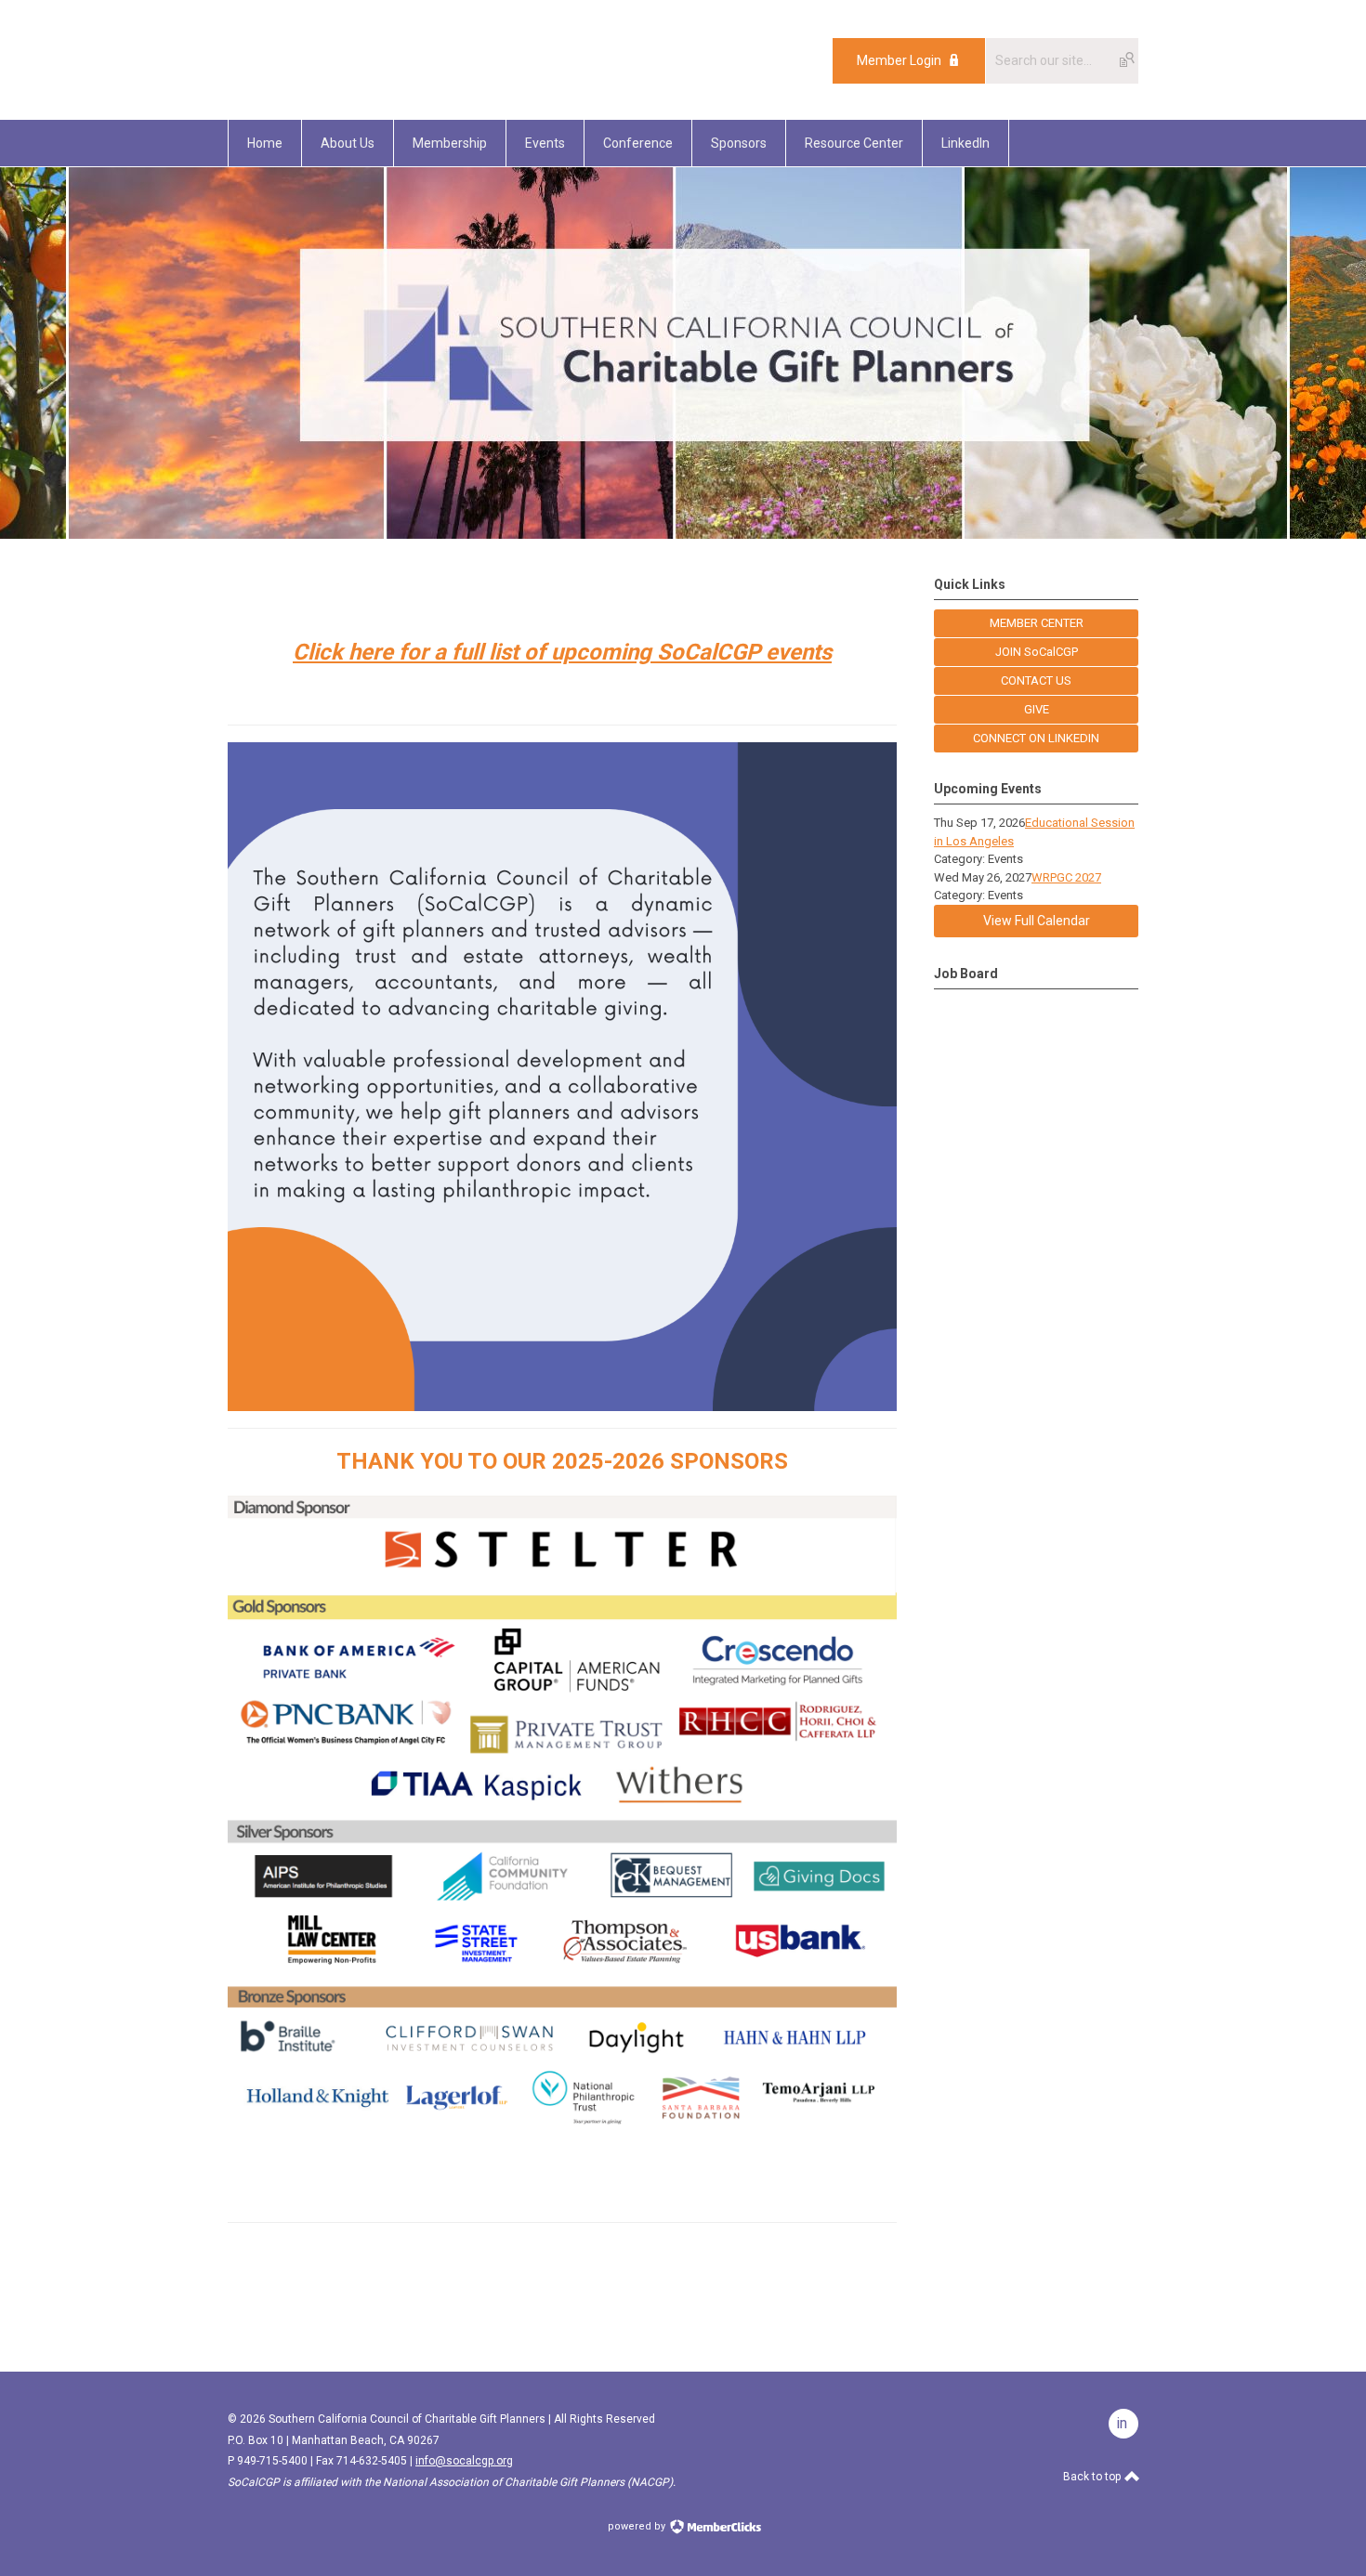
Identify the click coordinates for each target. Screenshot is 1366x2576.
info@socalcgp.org (464, 2461)
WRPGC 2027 (1066, 877)
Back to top (1093, 2477)
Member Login (899, 60)
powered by (638, 2526)
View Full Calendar (1037, 921)
